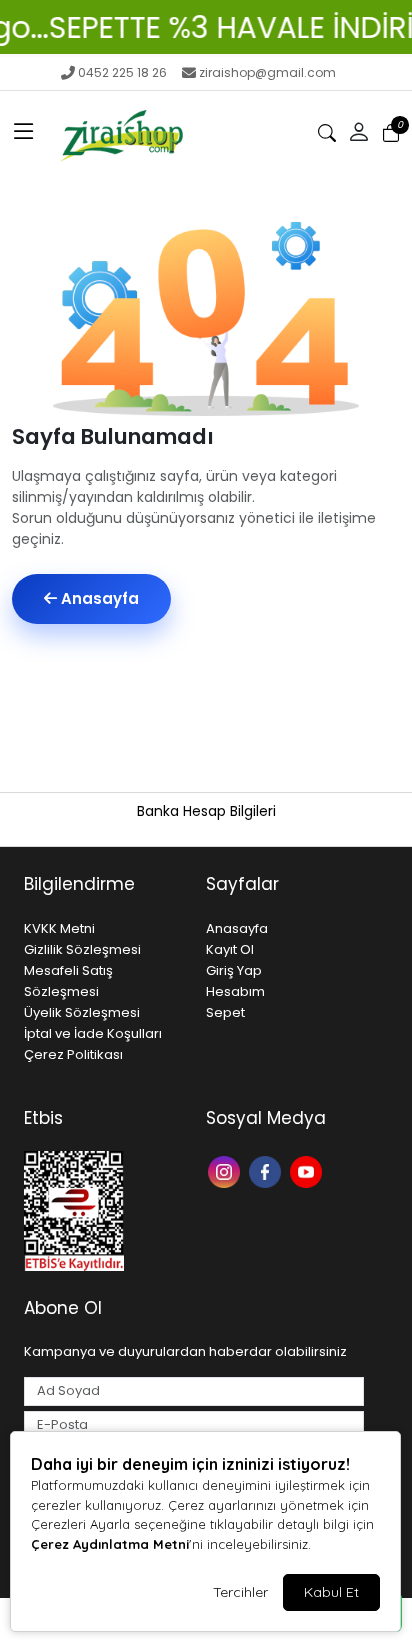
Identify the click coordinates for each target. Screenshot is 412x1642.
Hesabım (235, 991)
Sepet (225, 1012)
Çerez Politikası (73, 1054)
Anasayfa (98, 598)
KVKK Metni (59, 928)
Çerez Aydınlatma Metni (110, 1544)
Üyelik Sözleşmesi (82, 1012)
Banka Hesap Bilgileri (206, 811)
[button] (24, 133)
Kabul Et (331, 1592)
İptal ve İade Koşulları (93, 1033)
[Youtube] (308, 1169)
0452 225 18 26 (122, 72)
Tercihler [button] (240, 1592)
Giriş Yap (234, 970)
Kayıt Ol (230, 949)
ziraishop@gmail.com (267, 72)
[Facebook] (267, 1169)
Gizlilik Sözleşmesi (82, 949)
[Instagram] (226, 1169)
